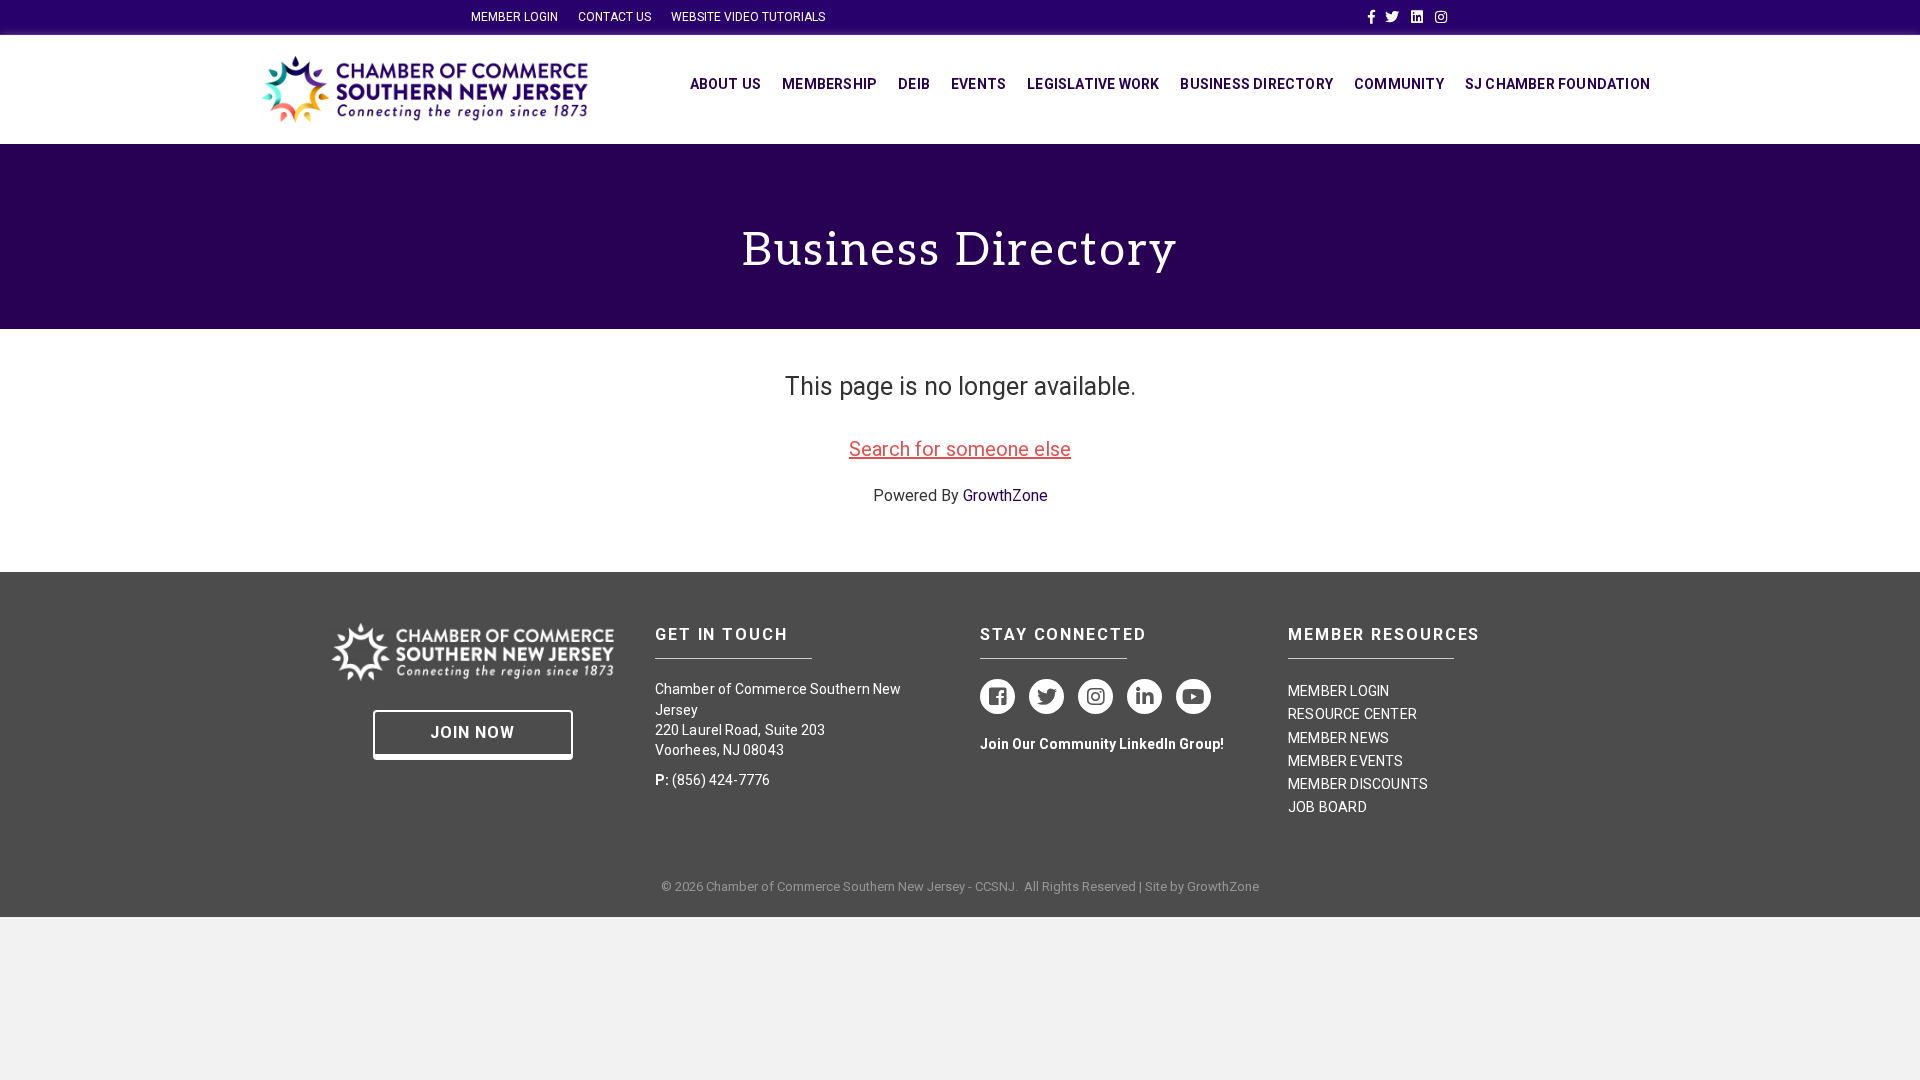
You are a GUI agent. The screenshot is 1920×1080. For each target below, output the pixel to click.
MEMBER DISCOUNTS (1358, 784)
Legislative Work (1093, 84)
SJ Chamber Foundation (1557, 84)
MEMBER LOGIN (514, 17)
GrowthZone (1005, 495)
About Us (726, 84)
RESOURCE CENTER (1352, 714)
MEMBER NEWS (1338, 738)
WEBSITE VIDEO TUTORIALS (748, 17)
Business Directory (1256, 84)
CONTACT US (614, 17)
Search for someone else (960, 449)
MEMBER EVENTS (1346, 761)
